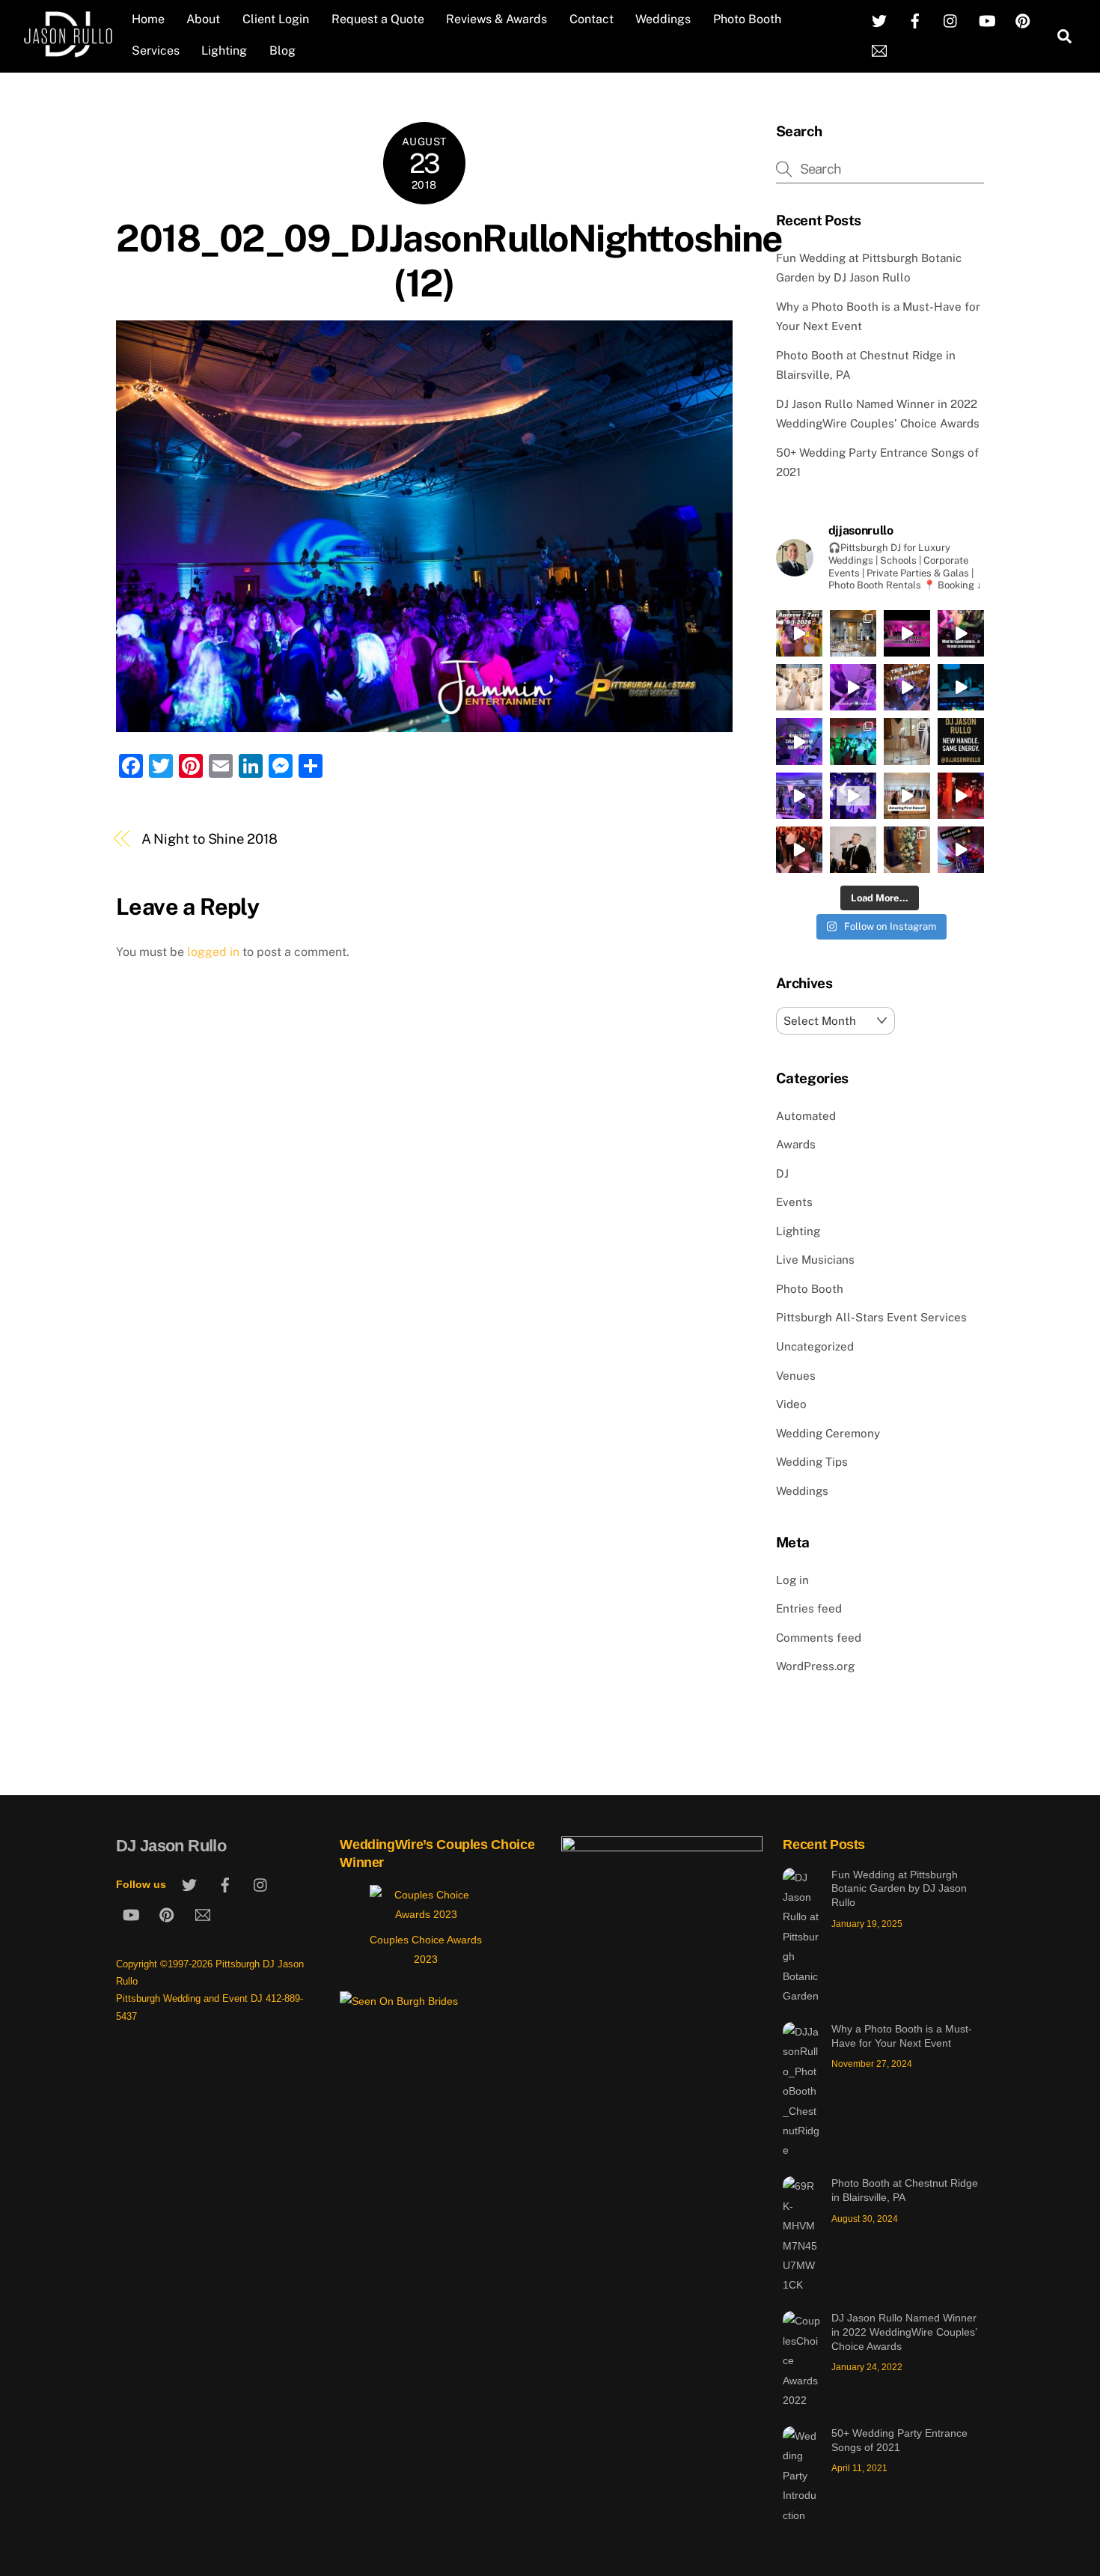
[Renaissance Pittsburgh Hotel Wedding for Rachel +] (799, 796)
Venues (796, 1376)
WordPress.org (815, 1666)
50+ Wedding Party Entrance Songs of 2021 (899, 2440)
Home (148, 19)
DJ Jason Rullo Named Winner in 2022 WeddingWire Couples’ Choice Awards (904, 2332)
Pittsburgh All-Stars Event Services (871, 1317)
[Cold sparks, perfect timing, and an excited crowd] (799, 687)
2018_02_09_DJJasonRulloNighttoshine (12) (449, 261)
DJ (782, 1173)
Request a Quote (378, 19)
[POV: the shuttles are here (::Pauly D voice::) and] (961, 687)
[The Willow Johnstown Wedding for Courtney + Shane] (853, 741)
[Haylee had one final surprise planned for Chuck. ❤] (907, 633)
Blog (282, 51)
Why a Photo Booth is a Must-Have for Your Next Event (902, 2036)
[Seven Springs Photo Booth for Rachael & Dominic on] (907, 741)
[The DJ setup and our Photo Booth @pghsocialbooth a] (853, 633)
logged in (213, 952)
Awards (796, 1144)
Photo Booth (747, 19)
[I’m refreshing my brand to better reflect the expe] (961, 741)
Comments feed (819, 1638)
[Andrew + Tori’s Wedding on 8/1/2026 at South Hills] (799, 633)
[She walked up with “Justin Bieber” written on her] (961, 633)
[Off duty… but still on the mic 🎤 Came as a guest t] (853, 850)
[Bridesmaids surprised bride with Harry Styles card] (799, 741)
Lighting (224, 51)
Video (791, 1404)
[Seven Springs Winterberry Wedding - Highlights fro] (961, 796)
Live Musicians (815, 1260)
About (203, 19)
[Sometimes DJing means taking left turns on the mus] (799, 850)
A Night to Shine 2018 (210, 839)
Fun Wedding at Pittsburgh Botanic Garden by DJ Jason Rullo (899, 1888)
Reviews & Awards (496, 19)
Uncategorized (815, 1346)
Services (156, 51)
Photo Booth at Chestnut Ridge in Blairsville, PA (905, 2190)
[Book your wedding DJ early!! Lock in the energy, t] (853, 796)
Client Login (276, 19)
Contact (592, 19)
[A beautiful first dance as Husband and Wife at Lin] (907, 796)
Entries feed (809, 1608)
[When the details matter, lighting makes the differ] (907, 850)
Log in (792, 1580)
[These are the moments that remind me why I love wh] (907, 687)
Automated (806, 1116)
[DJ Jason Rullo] (68, 52)
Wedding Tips (812, 1462)
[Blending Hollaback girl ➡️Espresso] (853, 687)
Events (794, 1202)
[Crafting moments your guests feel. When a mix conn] (961, 850)
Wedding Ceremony (828, 1433)
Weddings (663, 19)
